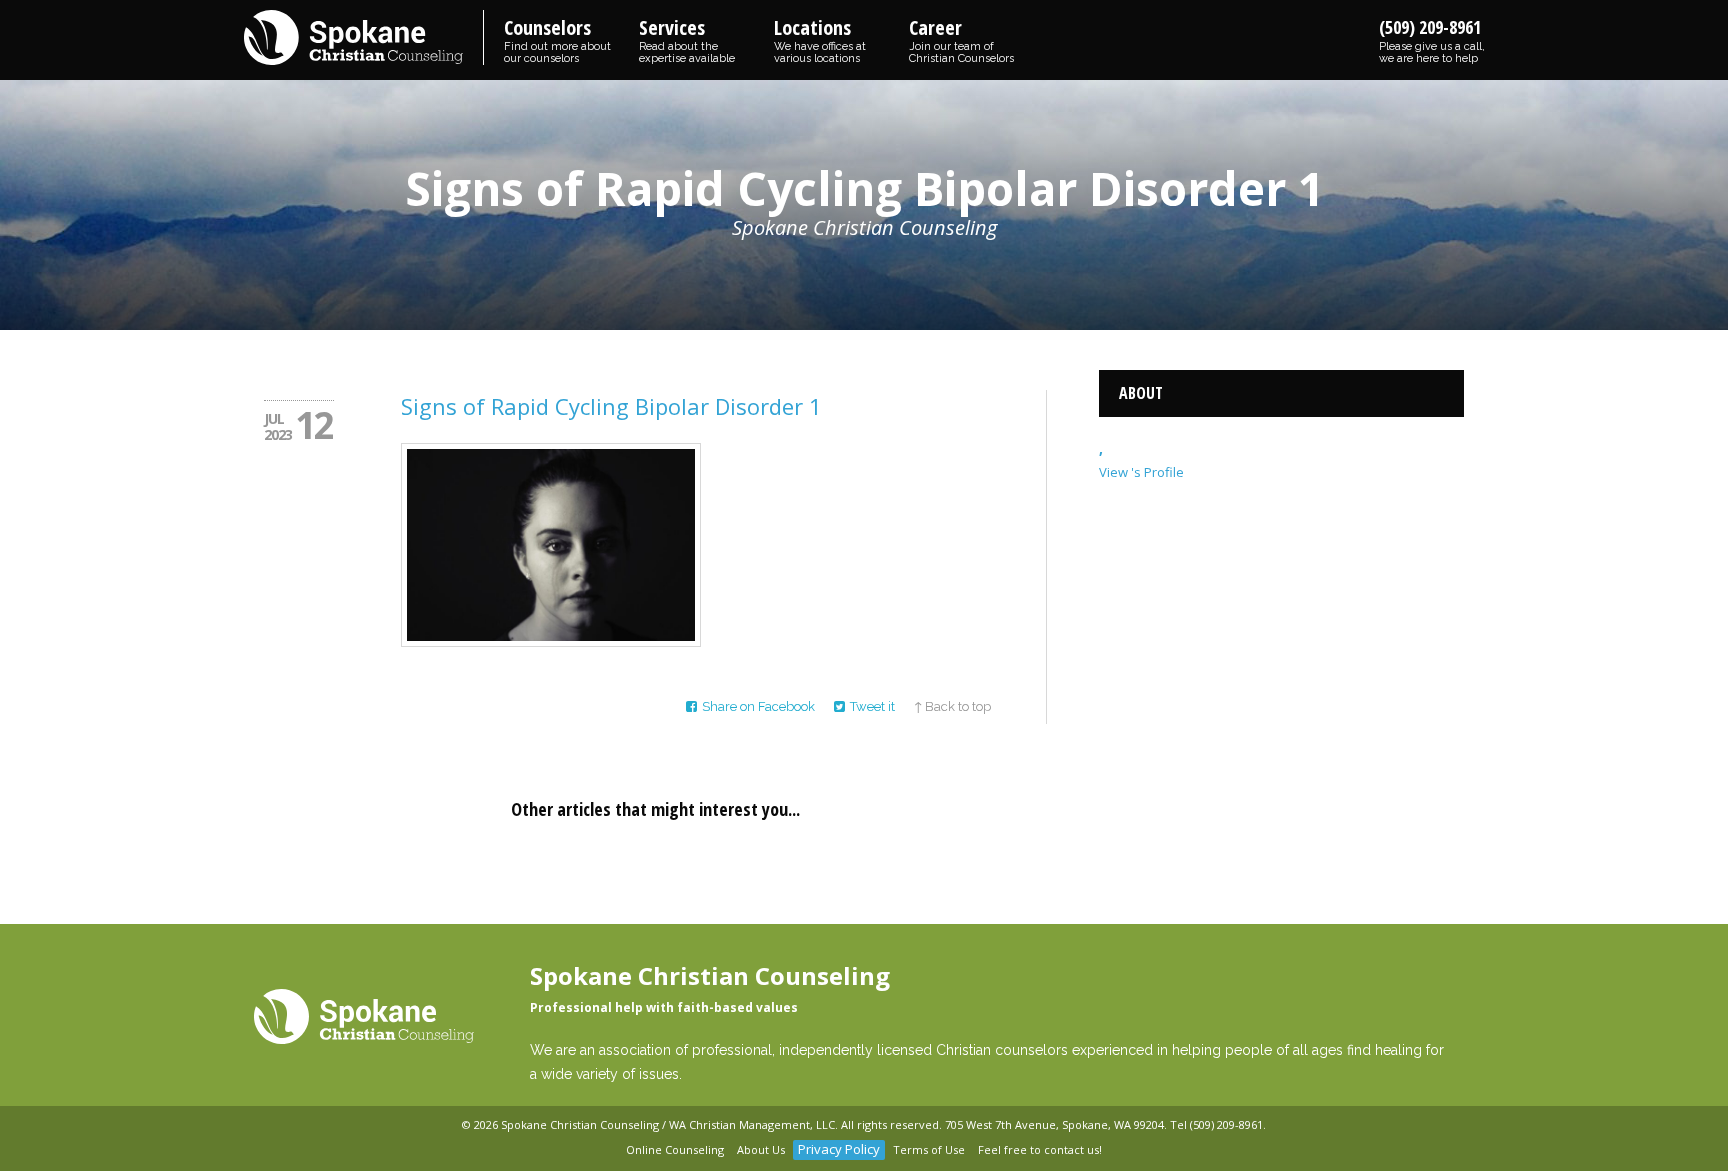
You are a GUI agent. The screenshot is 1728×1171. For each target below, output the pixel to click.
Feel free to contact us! (1040, 1149)
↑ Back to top (952, 706)
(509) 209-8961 (1432, 40)
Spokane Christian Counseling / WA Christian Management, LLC (668, 1124)
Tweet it (872, 706)
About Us (761, 1149)
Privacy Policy (839, 1149)
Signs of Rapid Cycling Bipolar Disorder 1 (611, 406)
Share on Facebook (758, 706)
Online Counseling (675, 1149)
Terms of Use (929, 1149)
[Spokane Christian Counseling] (364, 39)
